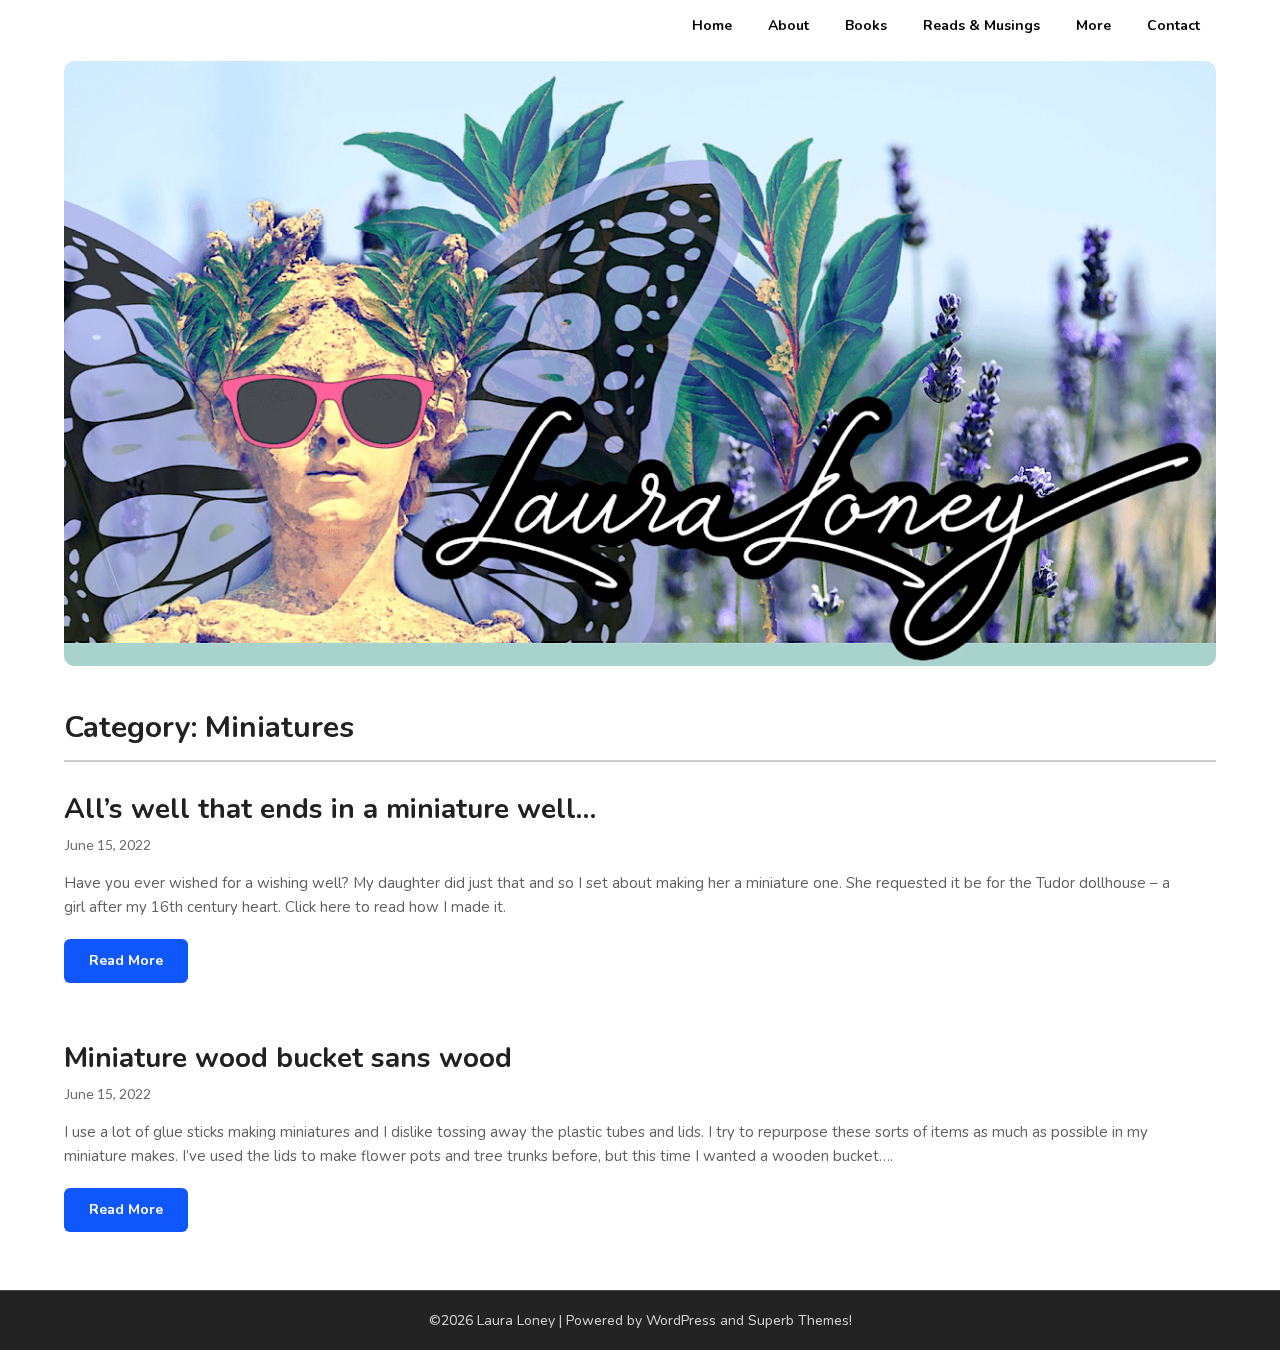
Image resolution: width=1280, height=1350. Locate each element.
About (788, 25)
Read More (126, 960)
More (1093, 25)
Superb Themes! (800, 1320)
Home (712, 25)
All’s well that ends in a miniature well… (330, 809)
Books (866, 25)
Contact (1173, 25)
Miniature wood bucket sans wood (288, 1058)
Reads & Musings (981, 25)
